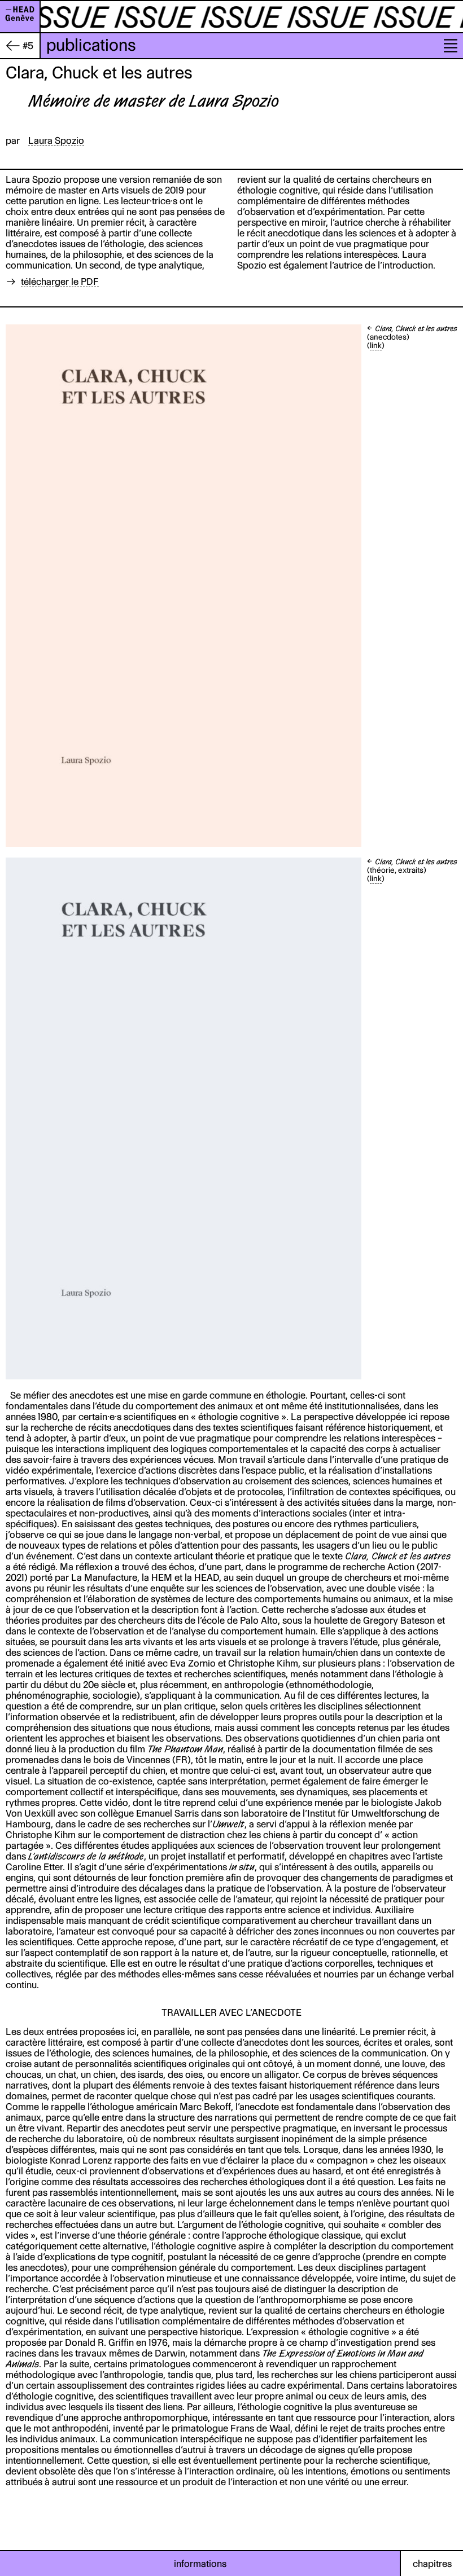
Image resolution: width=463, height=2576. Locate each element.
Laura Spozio (56, 140)
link (376, 345)
